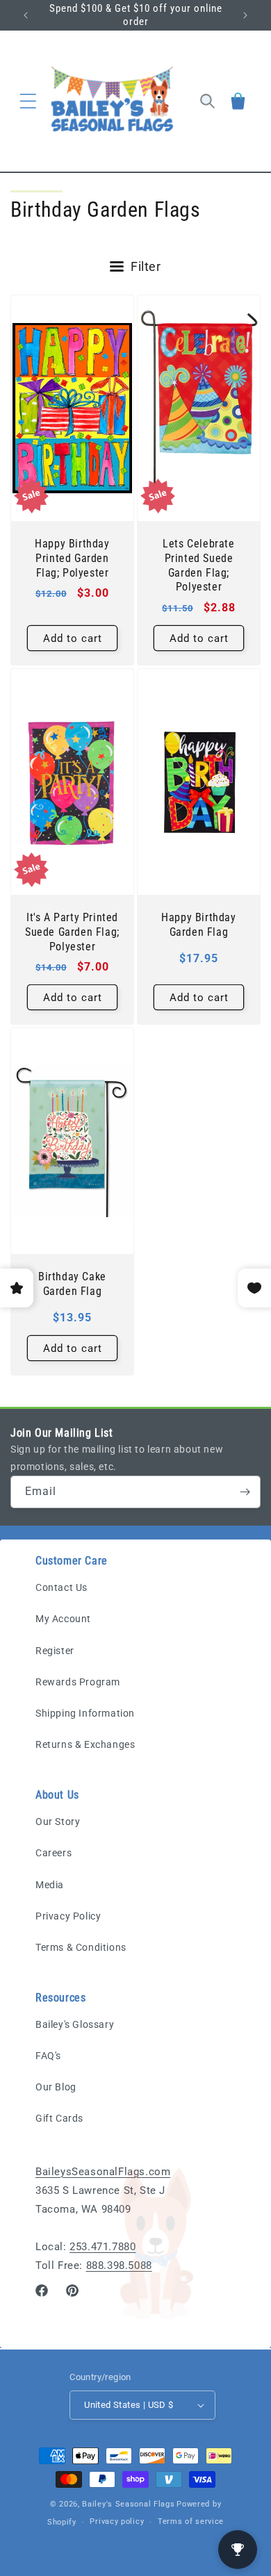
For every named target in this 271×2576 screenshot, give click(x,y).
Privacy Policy (68, 1916)
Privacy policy (117, 2521)
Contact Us (61, 1587)
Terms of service (191, 2521)
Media (50, 1885)
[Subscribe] (245, 1492)
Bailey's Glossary (75, 2024)
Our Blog (56, 2087)
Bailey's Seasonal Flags (128, 2504)
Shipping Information (85, 1713)
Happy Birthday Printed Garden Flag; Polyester (72, 558)
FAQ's (48, 2056)
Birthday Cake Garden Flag (72, 1284)
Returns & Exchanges (85, 1744)
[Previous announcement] (26, 15)
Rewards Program (78, 1682)
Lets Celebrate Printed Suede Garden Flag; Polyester (198, 565)
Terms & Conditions (81, 1947)
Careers (54, 1853)
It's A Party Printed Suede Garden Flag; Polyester (72, 932)
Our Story (58, 1822)
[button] (28, 101)
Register (55, 1651)
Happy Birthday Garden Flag (198, 925)
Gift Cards (59, 2118)
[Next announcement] (245, 15)
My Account (63, 1619)
